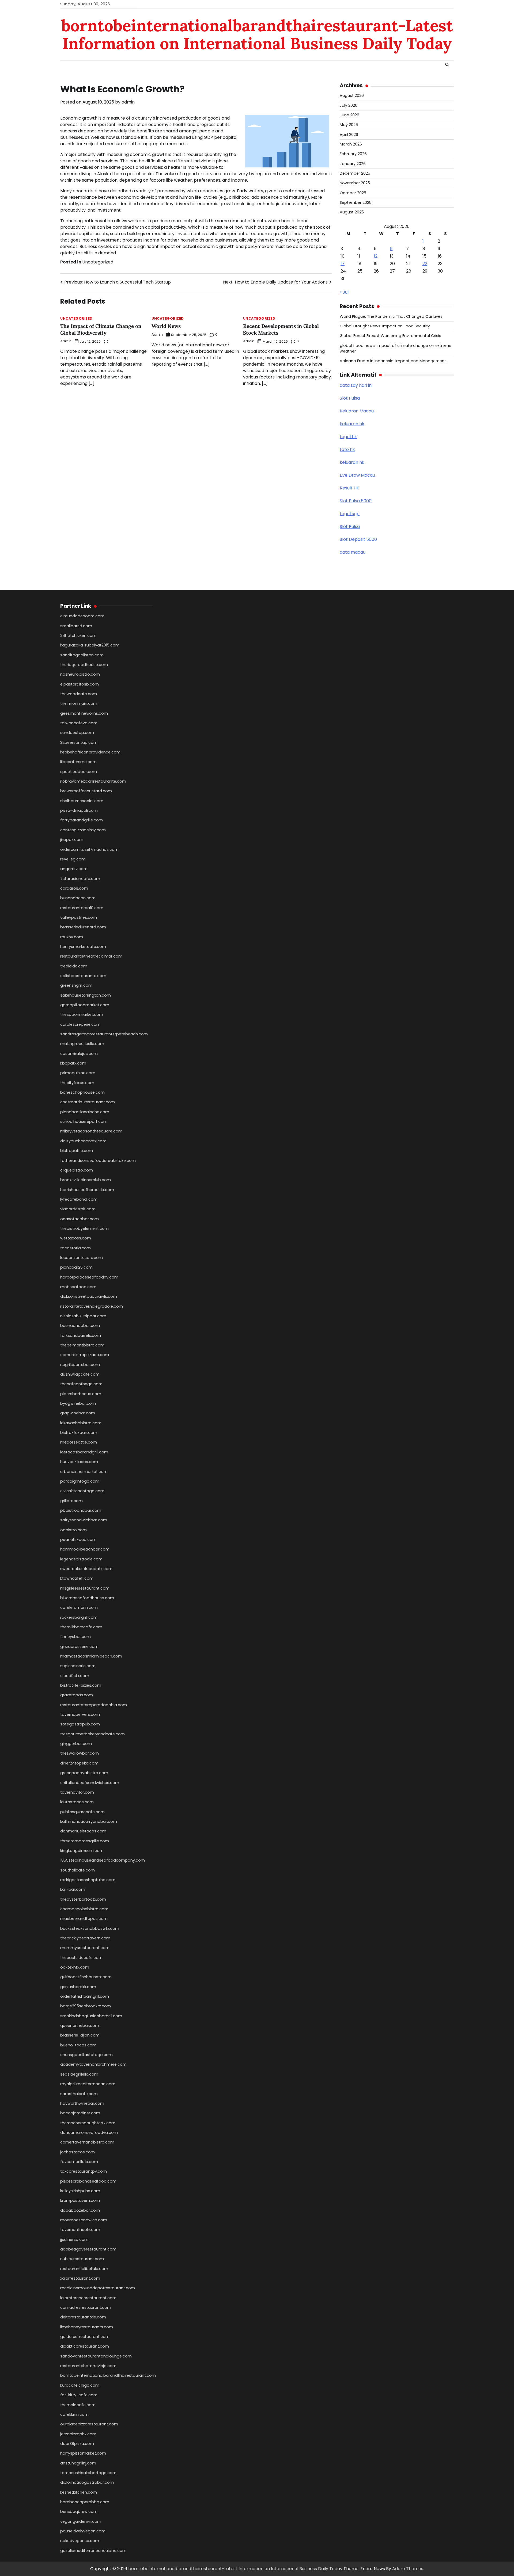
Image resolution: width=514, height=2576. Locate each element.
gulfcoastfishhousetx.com (86, 1977)
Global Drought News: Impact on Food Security (385, 326)
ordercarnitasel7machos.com (89, 849)
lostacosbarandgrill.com (84, 1452)
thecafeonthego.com (81, 1384)
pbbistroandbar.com (81, 1510)
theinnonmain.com (79, 703)
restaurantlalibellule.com (84, 2269)
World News (166, 326)
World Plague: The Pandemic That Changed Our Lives (391, 316)
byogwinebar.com (78, 1403)
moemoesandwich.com (84, 2220)
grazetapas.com (77, 1695)
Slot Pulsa (350, 398)
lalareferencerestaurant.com (88, 2298)
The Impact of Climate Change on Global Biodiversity (101, 329)
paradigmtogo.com (80, 1481)
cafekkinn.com (74, 2414)
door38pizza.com (77, 2444)
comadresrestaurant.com (86, 2307)
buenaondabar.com (80, 1326)
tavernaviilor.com (77, 1792)
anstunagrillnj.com (78, 2463)
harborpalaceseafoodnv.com (89, 1277)
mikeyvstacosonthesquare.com (91, 1131)
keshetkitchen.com (79, 2492)
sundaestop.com (77, 733)
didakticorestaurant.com (85, 2346)
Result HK (349, 488)
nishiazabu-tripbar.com (83, 1316)
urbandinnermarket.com (84, 1472)
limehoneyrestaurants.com (87, 2327)
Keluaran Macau (357, 411)
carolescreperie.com (80, 1024)
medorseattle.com (79, 1442)
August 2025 (352, 212)
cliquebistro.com (77, 1170)
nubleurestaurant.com (82, 2259)
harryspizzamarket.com (83, 2453)
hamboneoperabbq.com (85, 2502)
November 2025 (355, 183)
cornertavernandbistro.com (87, 2142)
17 (343, 264)
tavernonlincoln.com (80, 2230)
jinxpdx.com (72, 840)
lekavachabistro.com (81, 1423)
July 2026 (349, 105)
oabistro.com (73, 1530)
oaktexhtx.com (75, 1967)
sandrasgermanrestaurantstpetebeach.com (104, 1034)
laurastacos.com (77, 1802)
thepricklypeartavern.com (85, 1938)
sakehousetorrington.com (86, 995)
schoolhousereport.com (84, 1122)
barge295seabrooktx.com (86, 2006)
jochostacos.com (78, 2152)
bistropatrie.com (77, 1151)
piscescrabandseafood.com (88, 2181)
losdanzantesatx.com (82, 1258)
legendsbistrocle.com (81, 1559)
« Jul (344, 292)
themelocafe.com (78, 2405)
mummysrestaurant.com (85, 1948)
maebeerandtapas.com (84, 1919)
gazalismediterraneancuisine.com (93, 2551)
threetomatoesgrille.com (85, 1841)
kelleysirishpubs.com (80, 2191)
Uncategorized (98, 262)
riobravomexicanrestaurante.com (93, 781)
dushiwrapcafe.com (80, 1374)
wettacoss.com (76, 1238)
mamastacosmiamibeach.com (91, 1656)
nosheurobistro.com (80, 674)
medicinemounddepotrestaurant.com (98, 2288)
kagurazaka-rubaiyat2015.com (90, 645)
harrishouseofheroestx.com (87, 1190)
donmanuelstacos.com (83, 1831)
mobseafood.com (78, 1287)
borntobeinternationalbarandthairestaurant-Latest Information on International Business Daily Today (257, 34)
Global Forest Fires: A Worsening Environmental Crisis (390, 336)
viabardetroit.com (78, 1209)
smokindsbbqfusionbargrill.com (91, 2016)
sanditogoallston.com (82, 655)
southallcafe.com (78, 1870)
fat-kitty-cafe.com (79, 2395)
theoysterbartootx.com (83, 1899)
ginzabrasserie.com (79, 1647)
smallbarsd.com (76, 626)
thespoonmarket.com (82, 1015)
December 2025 (355, 173)
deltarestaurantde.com (83, 2317)
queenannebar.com (80, 2026)
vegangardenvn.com (81, 2521)
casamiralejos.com (79, 1054)
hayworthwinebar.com (82, 2103)
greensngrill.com (76, 985)
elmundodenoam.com (82, 616)
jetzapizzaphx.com (78, 2434)
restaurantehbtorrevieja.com (88, 2366)
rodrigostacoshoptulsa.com (88, 1880)
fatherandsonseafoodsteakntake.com (98, 1161)
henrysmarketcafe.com (83, 947)
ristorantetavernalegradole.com (92, 1306)
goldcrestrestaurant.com (85, 2337)
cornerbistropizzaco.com (85, 1355)
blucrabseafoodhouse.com (87, 1598)
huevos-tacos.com (79, 1462)
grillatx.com (71, 1501)
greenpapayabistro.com (84, 1773)
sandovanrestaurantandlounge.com (96, 2356)
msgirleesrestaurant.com (85, 1588)
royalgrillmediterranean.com (88, 2084)
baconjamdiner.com (80, 2113)
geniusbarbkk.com (78, 1987)
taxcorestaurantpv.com (84, 2171)
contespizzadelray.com (83, 830)
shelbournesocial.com (82, 801)
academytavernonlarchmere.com (93, 2064)
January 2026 (353, 164)
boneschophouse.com (82, 1092)
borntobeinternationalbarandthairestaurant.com (108, 2375)
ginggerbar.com (76, 1744)
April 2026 (349, 135)
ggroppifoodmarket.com (85, 1005)
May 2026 (349, 125)
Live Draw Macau (357, 475)
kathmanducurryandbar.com (89, 1821)
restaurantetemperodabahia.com (94, 1705)
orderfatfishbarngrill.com (85, 1996)
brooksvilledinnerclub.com (86, 1180)
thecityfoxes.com (77, 1083)
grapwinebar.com (78, 1413)
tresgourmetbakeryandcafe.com (92, 1734)
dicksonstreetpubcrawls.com (89, 1296)
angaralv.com (74, 869)
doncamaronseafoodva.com (89, 2133)
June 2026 (349, 115)
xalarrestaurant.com (80, 2278)
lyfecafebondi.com (79, 1199)
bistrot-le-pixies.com (81, 1685)
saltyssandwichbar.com (84, 1520)
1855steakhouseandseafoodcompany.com (103, 1860)
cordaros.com (74, 888)
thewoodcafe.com (79, 694)
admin (128, 102)
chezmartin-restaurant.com (88, 1102)
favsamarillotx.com (79, 2162)
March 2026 (351, 144)
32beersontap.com (79, 742)
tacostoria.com (75, 1248)
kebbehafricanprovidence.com (90, 752)
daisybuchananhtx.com (83, 1141)
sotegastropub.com (80, 1724)
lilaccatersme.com (78, 762)
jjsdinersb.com (74, 2240)
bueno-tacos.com (78, 2045)
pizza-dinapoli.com (79, 810)
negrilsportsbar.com (80, 1365)
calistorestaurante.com (83, 976)
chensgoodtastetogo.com (86, 2055)
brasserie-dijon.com (80, 2035)
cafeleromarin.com (79, 1607)
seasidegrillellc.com (79, 2074)
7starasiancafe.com (80, 879)
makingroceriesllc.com (82, 1044)
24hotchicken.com (78, 636)
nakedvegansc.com (80, 2541)
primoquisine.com (78, 1073)
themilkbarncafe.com (81, 1627)
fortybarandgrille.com (82, 820)
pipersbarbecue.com (81, 1394)
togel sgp (350, 514)
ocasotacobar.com (80, 1219)
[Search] (447, 65)
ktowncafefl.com (77, 1578)
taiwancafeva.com (79, 723)
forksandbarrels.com (81, 1335)
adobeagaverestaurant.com (88, 2249)
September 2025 (356, 202)
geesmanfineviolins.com (84, 713)
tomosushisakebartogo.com (88, 2473)
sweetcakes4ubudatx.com (86, 1569)
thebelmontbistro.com (82, 1345)
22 (425, 264)
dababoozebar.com (80, 2210)
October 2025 (353, 193)
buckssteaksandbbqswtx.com (90, 1928)
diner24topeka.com (79, 1763)
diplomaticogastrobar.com (87, 2482)
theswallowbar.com (80, 1753)
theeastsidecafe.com (81, 1958)
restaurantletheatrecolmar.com (91, 956)
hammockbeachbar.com (85, 1549)
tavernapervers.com (80, 1714)
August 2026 (352, 95)
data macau (353, 552)
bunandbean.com (78, 898)
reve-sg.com (73, 859)
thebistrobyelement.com (84, 1228)
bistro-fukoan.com (79, 1433)
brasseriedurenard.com (83, 927)
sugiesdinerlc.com (78, 1666)
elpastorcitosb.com (80, 684)
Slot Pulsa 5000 (356, 501)
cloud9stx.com (75, 1676)
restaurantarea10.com (82, 908)
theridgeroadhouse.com (84, 665)
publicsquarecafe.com (82, 1812)
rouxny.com (72, 937)
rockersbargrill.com (79, 1617)
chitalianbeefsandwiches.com (90, 1783)
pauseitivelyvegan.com (83, 2531)
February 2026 (353, 154)
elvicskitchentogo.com (82, 1491)
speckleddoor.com (79, 772)
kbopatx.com (73, 1063)
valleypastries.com (79, 917)
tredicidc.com (74, 966)
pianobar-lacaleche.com (85, 1112)
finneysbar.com (75, 1637)
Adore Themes (408, 2569)
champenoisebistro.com (84, 1909)
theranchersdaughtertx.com (88, 2123)
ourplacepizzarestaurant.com (89, 2424)
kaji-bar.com (73, 1889)
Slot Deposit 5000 (358, 539)
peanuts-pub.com (78, 1540)
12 (376, 256)
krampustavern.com (80, 2200)
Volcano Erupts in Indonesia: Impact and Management (393, 361)
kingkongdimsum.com (82, 1851)
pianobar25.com (76, 1267)
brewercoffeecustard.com (86, 791)
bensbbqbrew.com (79, 2512)
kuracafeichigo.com (80, 2385)
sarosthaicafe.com (79, 2094)
